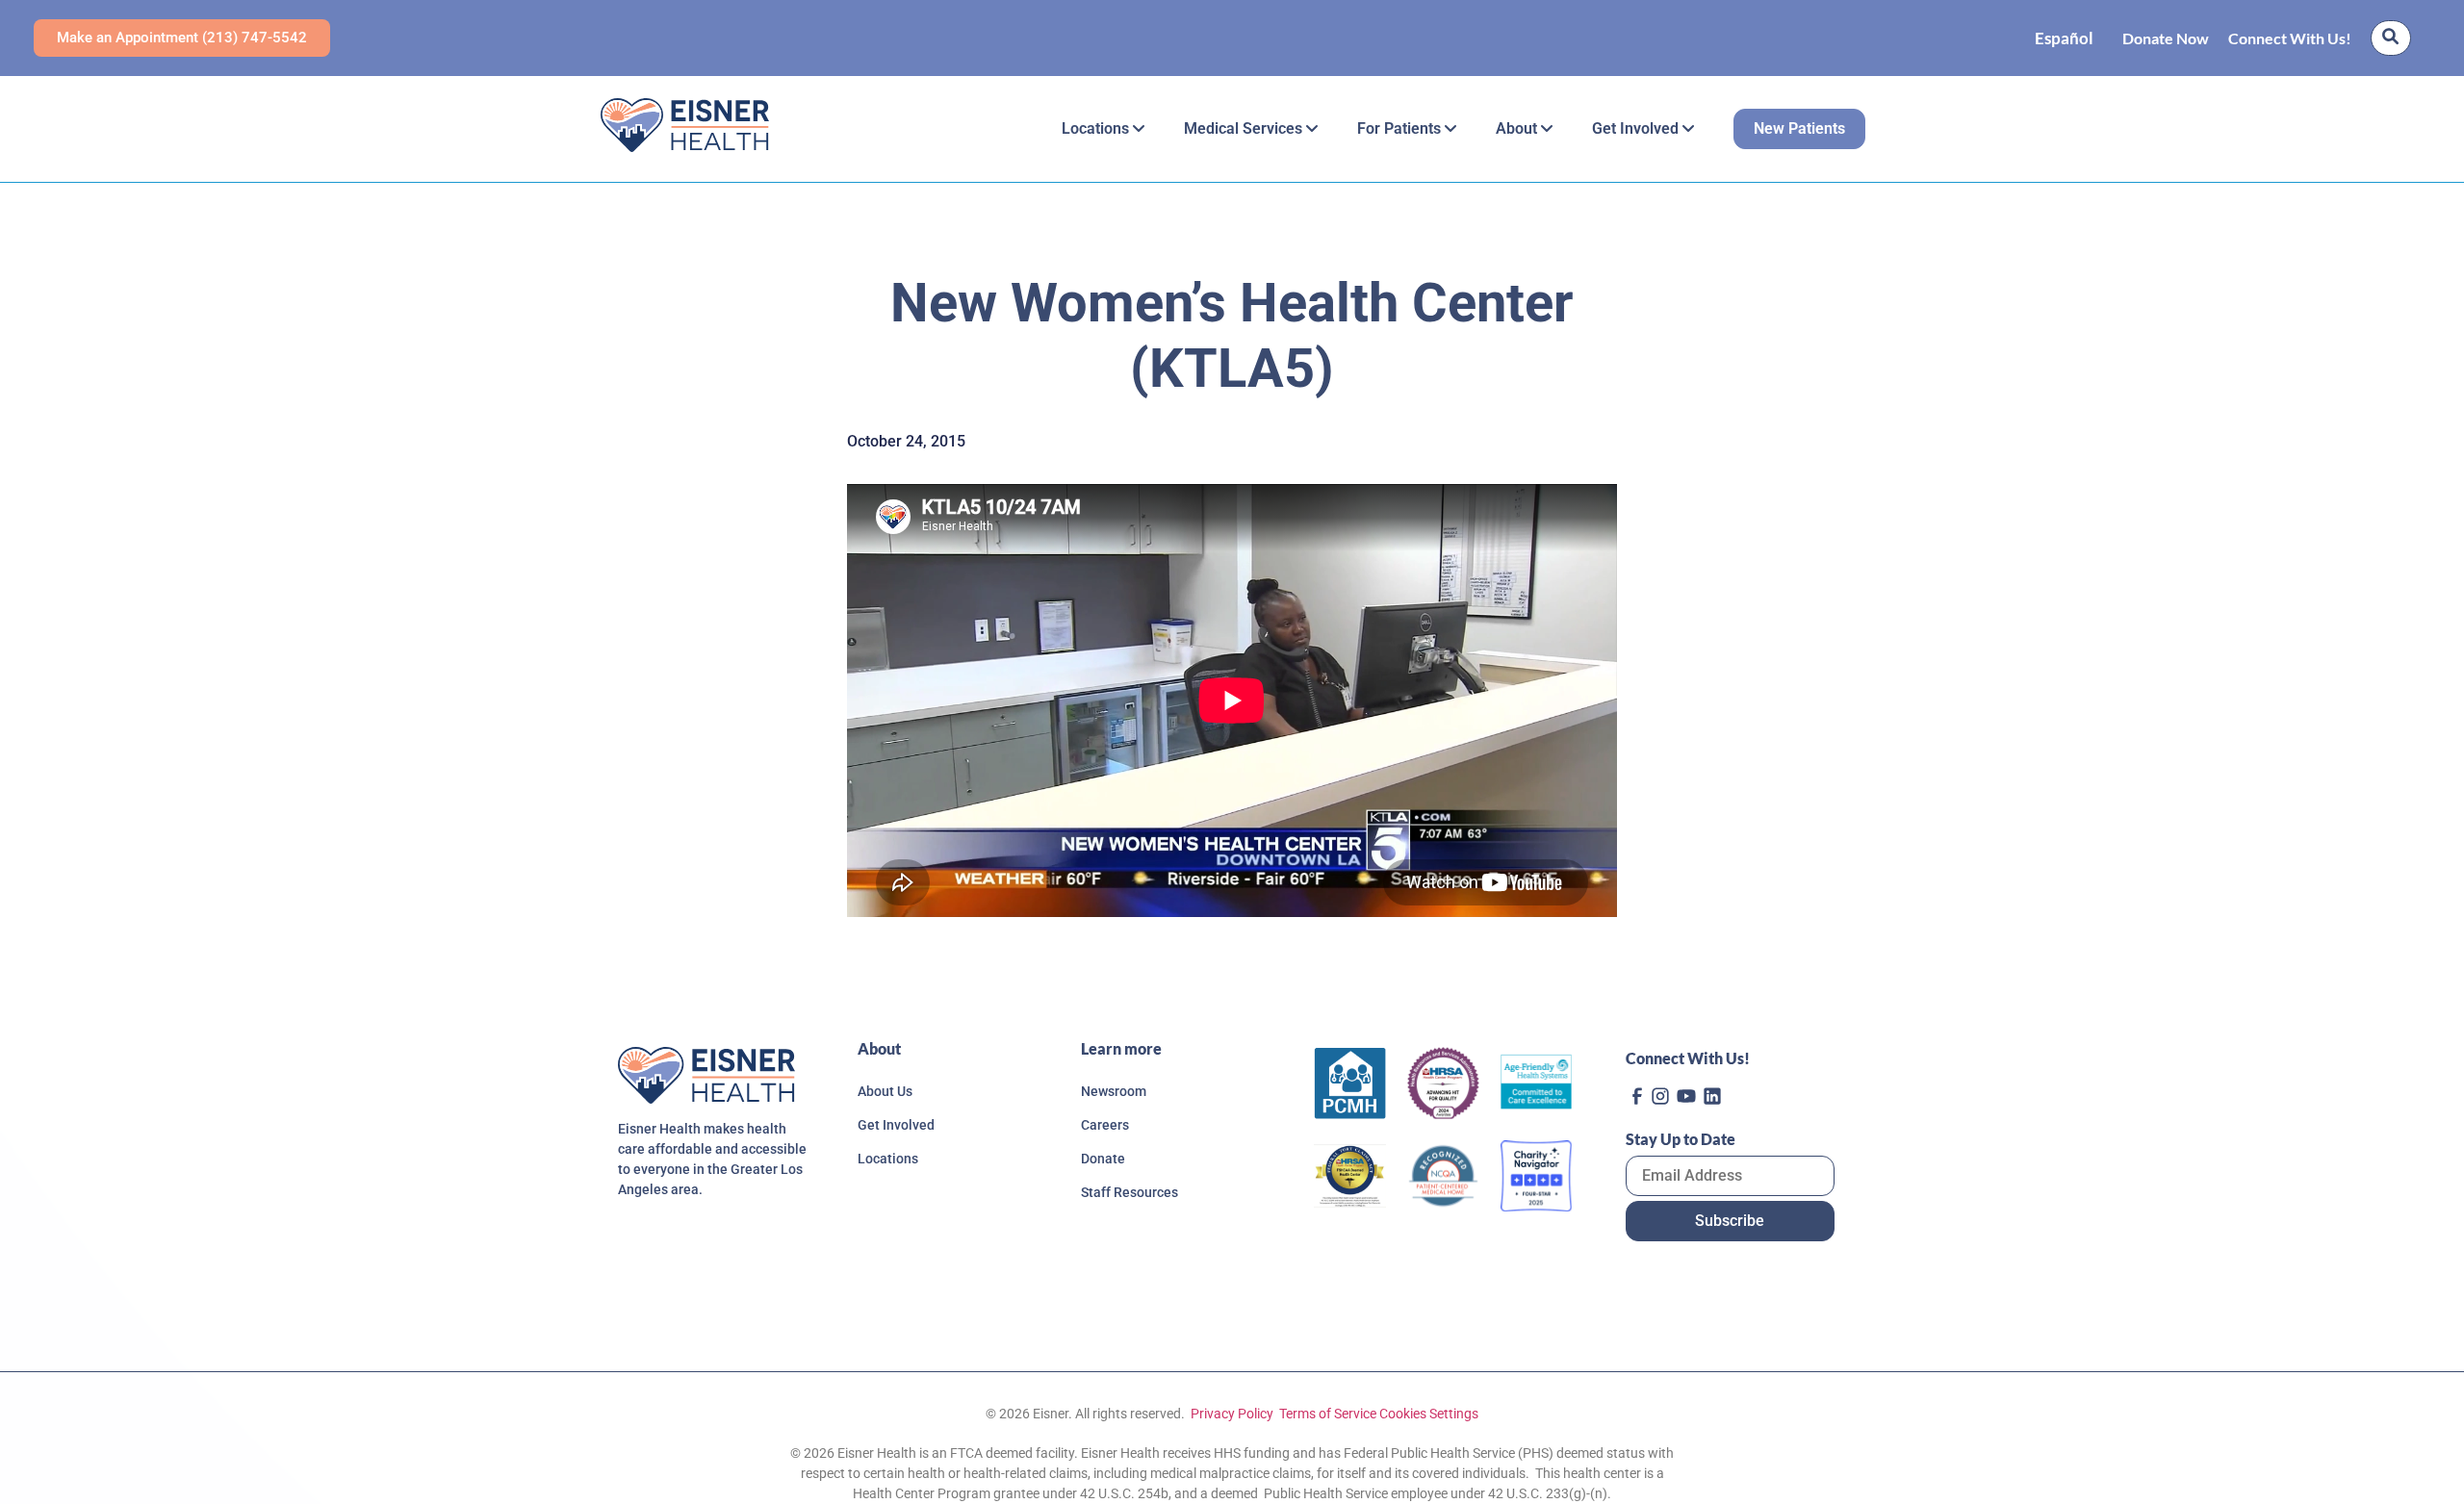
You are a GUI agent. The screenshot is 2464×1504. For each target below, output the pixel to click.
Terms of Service (1328, 1414)
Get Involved (1637, 128)
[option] (2064, 38)
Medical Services (1245, 128)
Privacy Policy (1231, 1414)
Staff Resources (1129, 1192)
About (1518, 128)
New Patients (1799, 128)
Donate (1103, 1159)
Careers (1105, 1125)
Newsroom (1114, 1091)
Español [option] (2064, 38)
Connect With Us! (2290, 38)
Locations (1097, 128)
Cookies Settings (1429, 1414)
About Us (885, 1091)
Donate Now (2166, 38)
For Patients (1401, 128)
